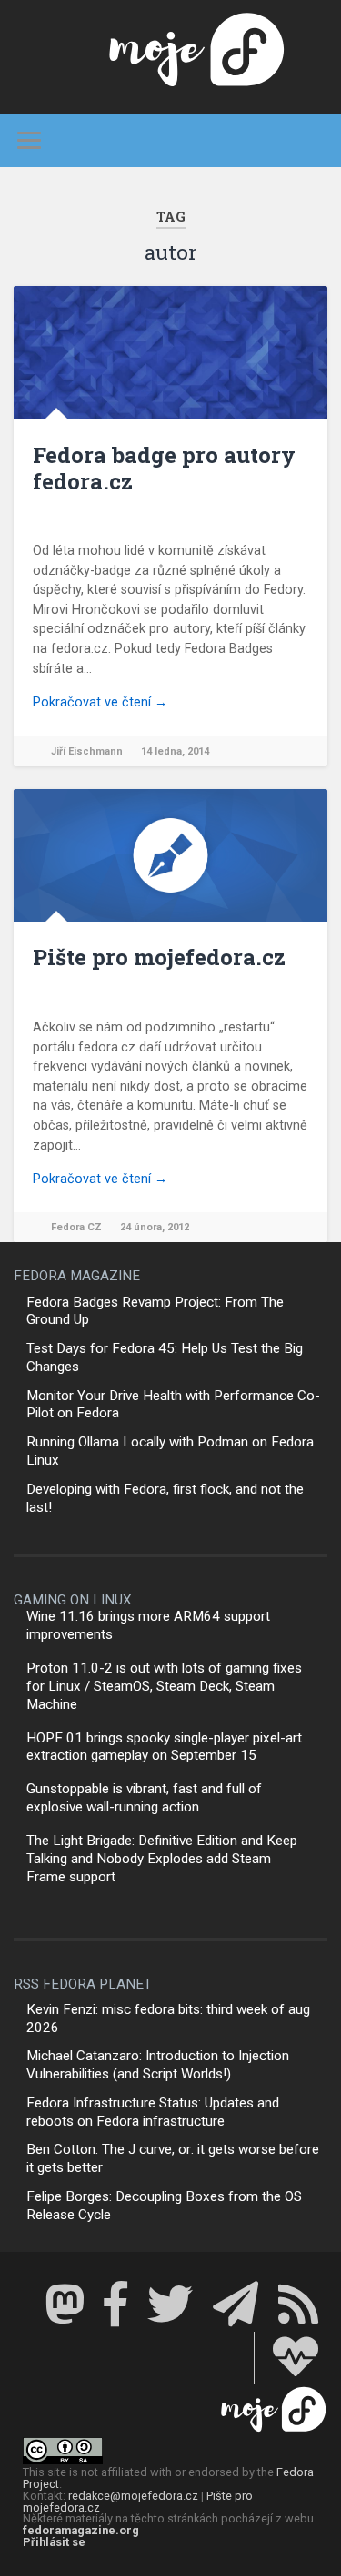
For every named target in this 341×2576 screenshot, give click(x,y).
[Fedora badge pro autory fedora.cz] (170, 352)
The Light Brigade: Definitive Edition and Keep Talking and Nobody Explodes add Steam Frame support (162, 1859)
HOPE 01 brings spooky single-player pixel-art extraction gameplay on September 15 (164, 1747)
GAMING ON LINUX (73, 1600)
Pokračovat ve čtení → (100, 702)
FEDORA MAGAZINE (77, 1276)
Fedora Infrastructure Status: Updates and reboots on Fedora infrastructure (153, 2112)
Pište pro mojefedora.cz (159, 957)
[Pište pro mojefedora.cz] (170, 855)
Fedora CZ (76, 1227)
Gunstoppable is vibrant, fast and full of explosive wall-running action (144, 1798)
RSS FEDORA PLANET (83, 1984)
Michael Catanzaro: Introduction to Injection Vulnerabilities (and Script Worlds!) (158, 2065)
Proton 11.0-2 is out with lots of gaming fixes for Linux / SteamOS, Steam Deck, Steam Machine (164, 1686)
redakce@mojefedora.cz (133, 2496)
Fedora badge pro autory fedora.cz (164, 468)
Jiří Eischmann (87, 751)
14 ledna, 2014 (175, 751)
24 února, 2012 (155, 1227)
